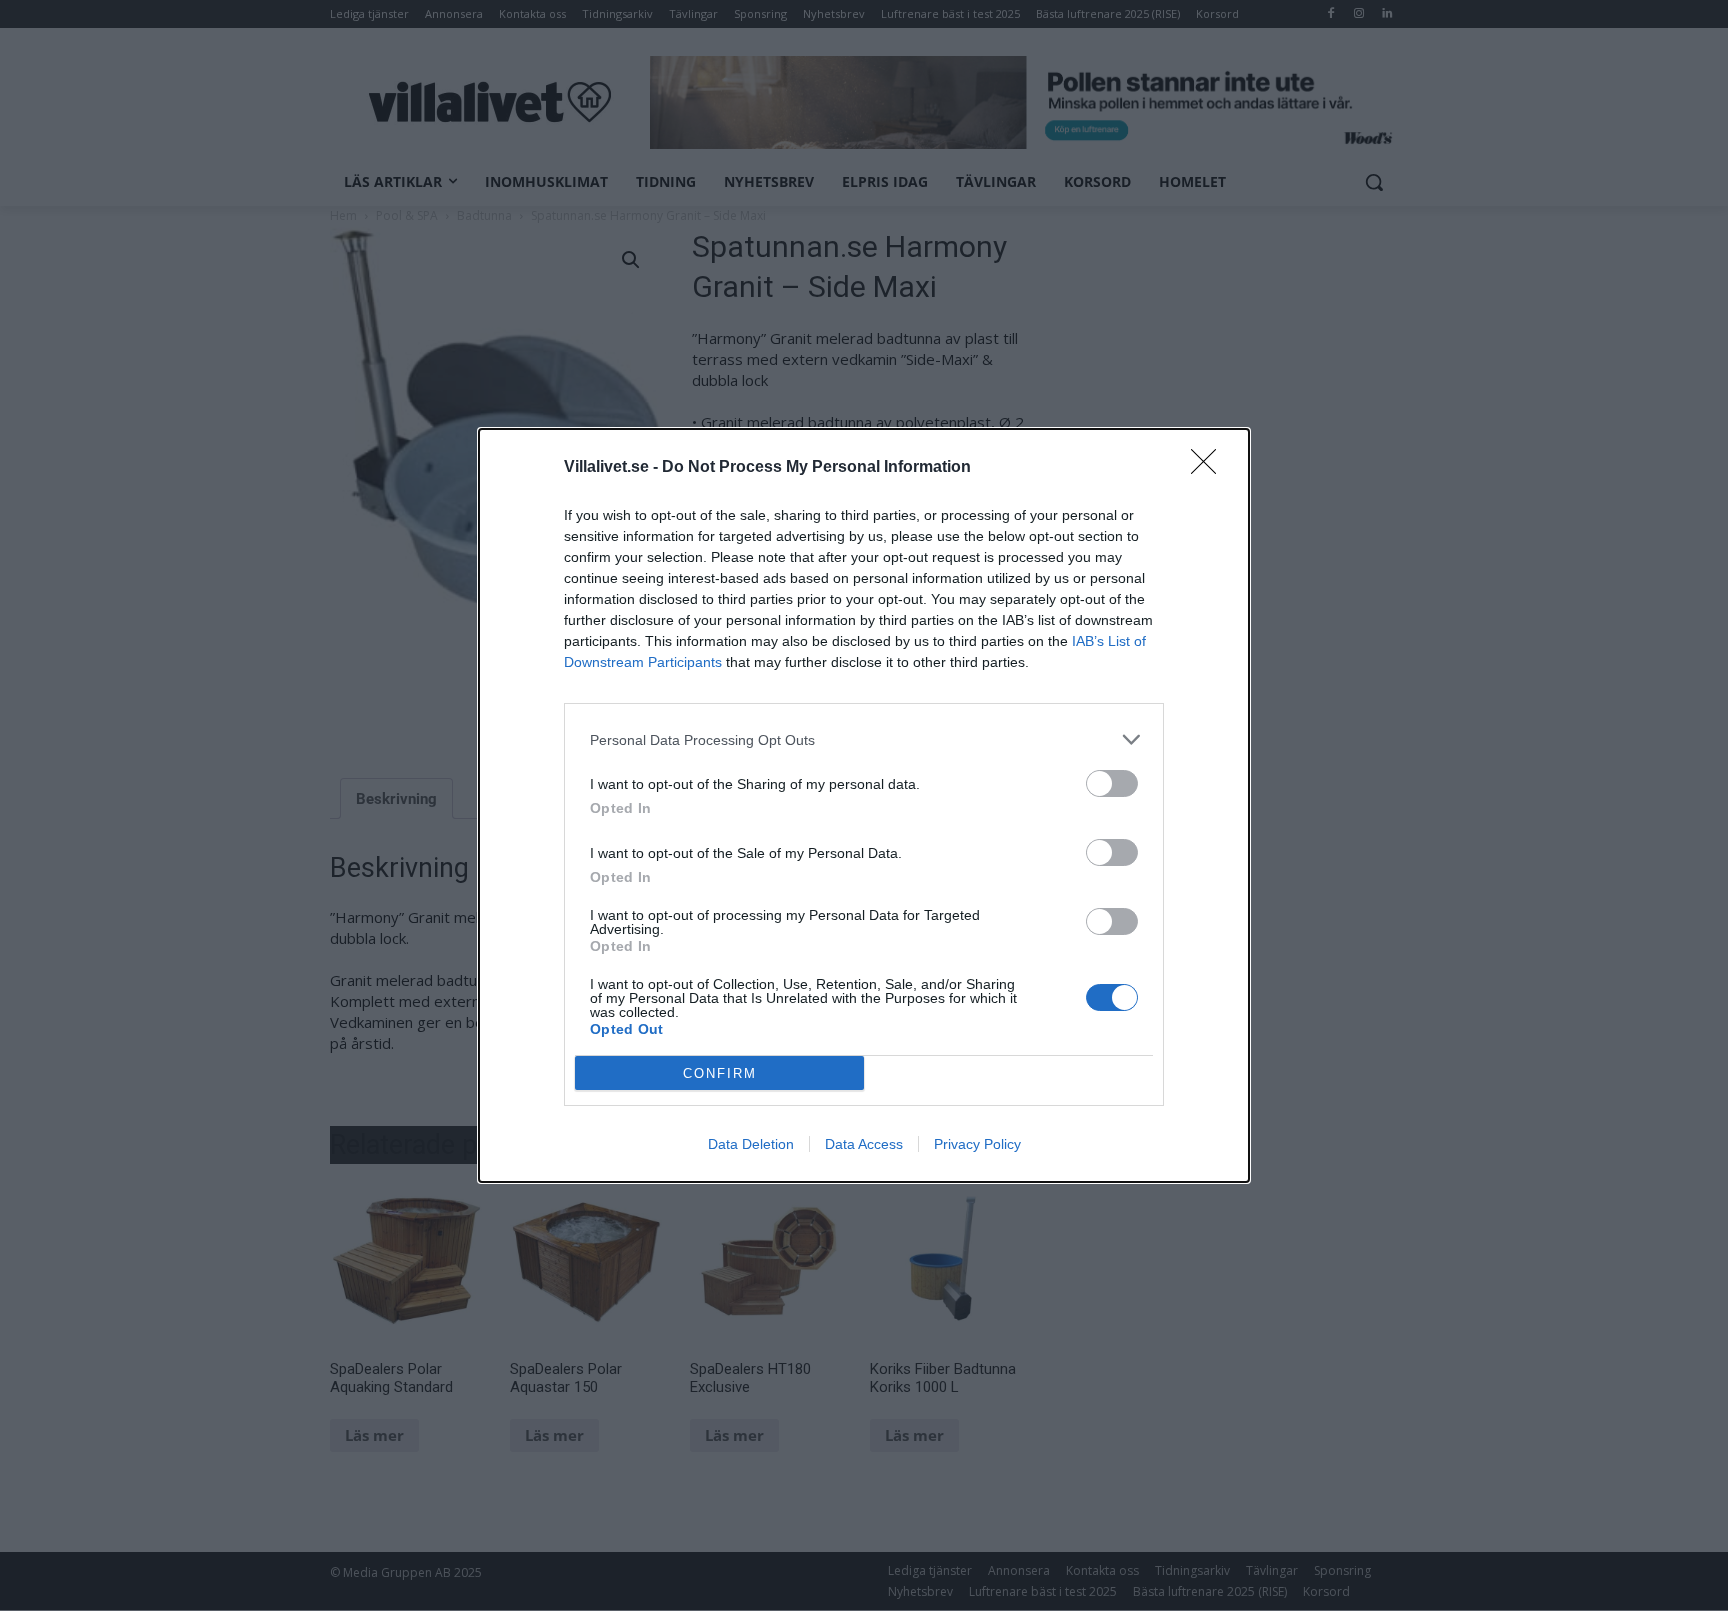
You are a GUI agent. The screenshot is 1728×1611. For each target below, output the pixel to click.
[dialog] (864, 805)
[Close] (1210, 468)
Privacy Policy (977, 1144)
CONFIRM (720, 1073)
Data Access (864, 1144)
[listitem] (864, 739)
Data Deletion (751, 1144)
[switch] (1112, 783)
